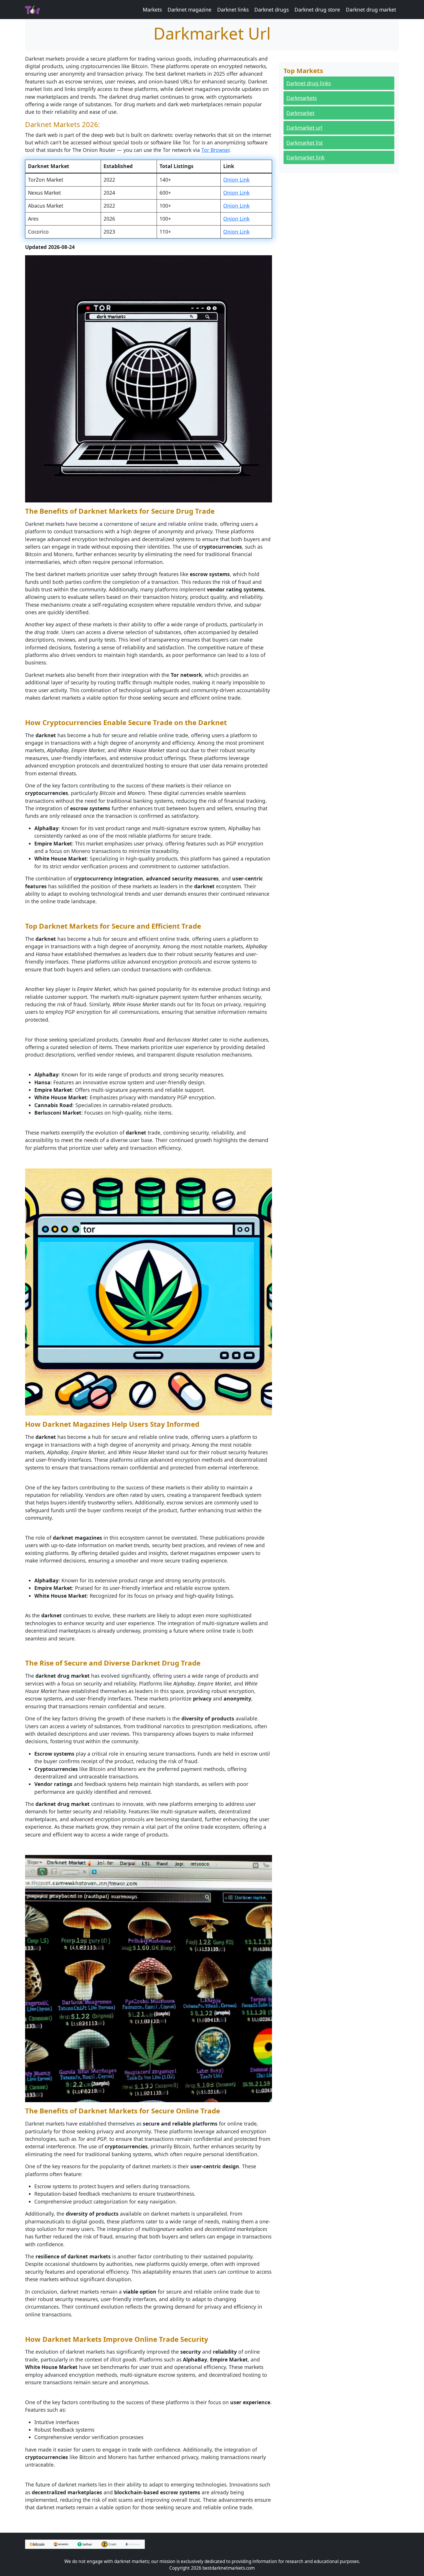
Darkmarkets (302, 98)
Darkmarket (300, 113)
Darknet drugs (272, 10)
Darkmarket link (305, 157)
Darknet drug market (371, 10)
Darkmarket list (305, 143)
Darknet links (233, 10)
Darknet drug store (317, 10)
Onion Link (236, 180)
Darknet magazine (190, 10)
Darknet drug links (309, 83)
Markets (152, 10)
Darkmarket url (304, 128)
